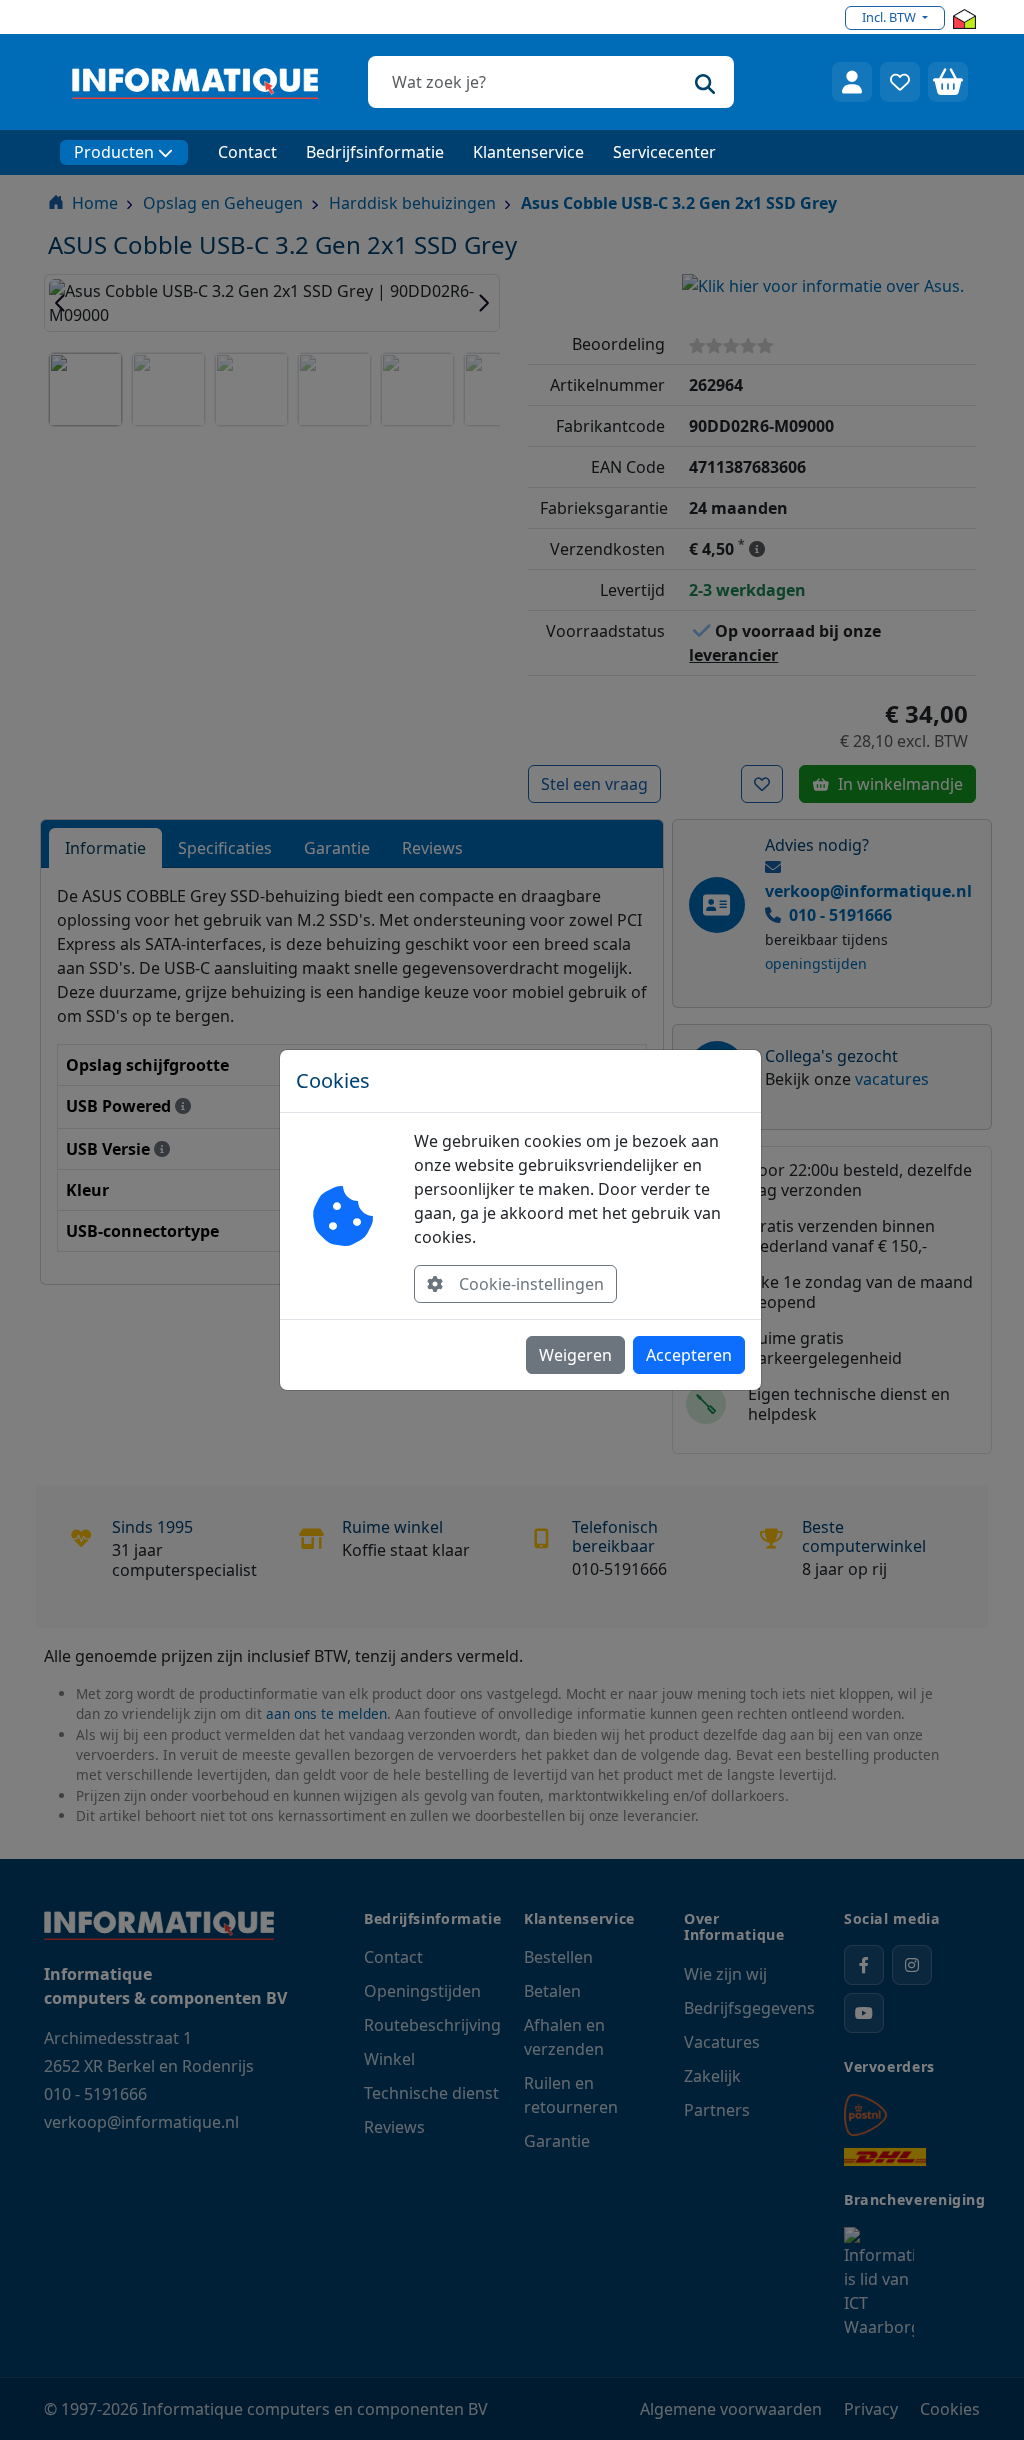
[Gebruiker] (852, 82)
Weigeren (575, 1355)
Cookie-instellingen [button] (531, 1284)
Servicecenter (664, 152)
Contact (247, 152)
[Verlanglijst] (900, 82)
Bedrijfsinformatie (375, 152)
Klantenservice (528, 152)
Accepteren (689, 1355)
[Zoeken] (705, 82)
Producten (114, 152)
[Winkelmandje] (948, 82)
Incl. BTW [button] (890, 17)
